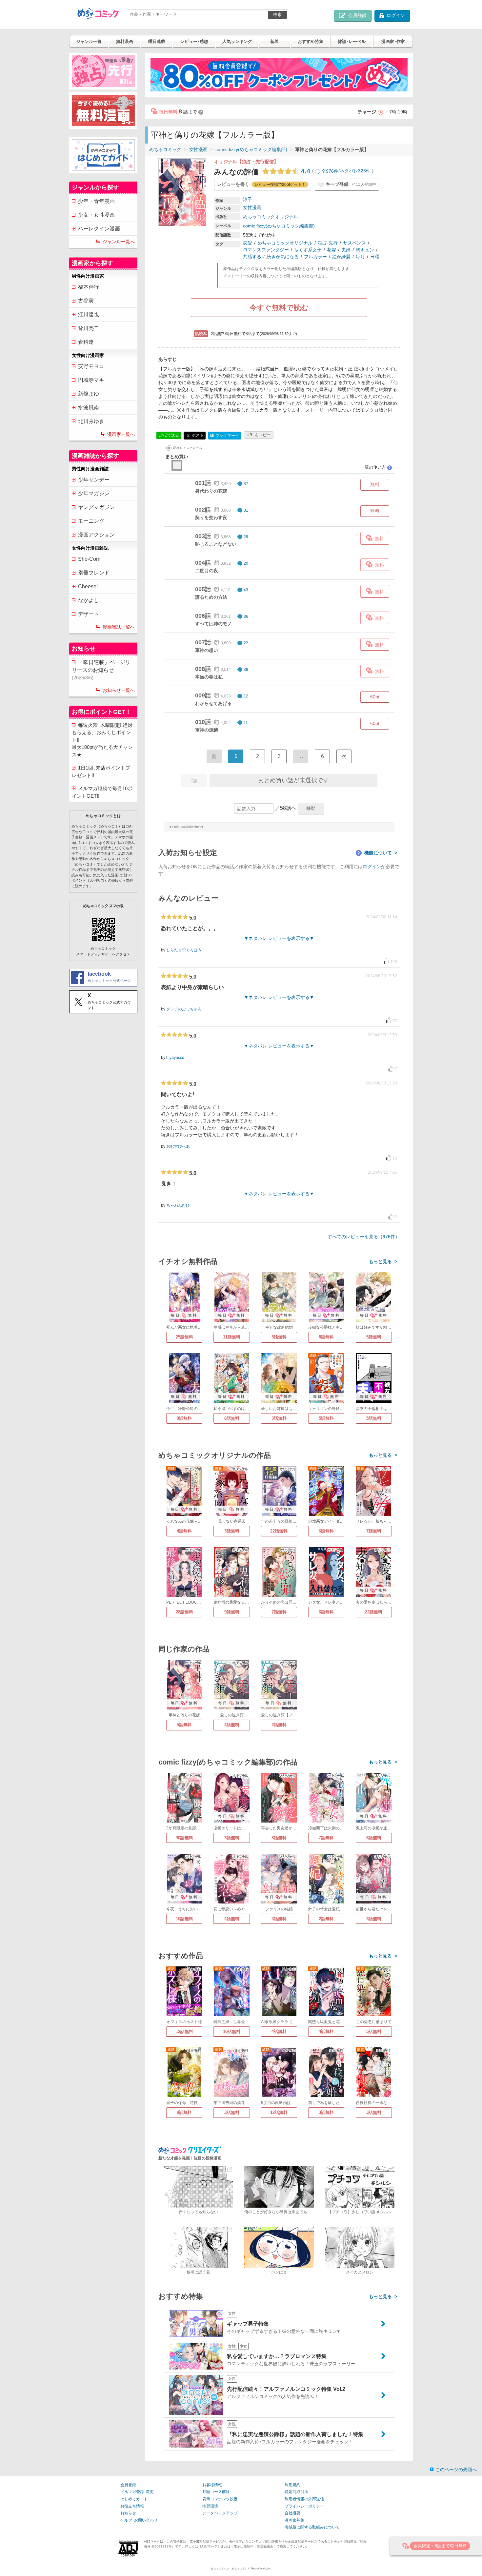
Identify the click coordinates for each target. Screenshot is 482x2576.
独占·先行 (328, 243)
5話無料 (279, 1337)
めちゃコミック (165, 149)
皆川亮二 (89, 328)
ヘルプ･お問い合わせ (139, 2520)
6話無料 (232, 1418)
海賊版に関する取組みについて (312, 2527)
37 (246, 484)
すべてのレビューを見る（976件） (364, 1237)
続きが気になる (283, 257)
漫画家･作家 (393, 41)
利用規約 (292, 2485)
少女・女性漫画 (96, 215)
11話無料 (232, 1337)
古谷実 (86, 301)
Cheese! (88, 586)
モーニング (91, 521)
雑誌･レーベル (352, 41)
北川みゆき (91, 421)
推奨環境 (210, 2506)
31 (246, 510)
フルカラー (315, 257)
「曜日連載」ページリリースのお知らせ (101, 670)
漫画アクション (96, 535)
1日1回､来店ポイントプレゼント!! (101, 771)
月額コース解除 (216, 2492)
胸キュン (365, 250)
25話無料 (184, 1337)
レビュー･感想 (194, 41)
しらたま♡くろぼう (184, 950)
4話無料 (184, 1531)
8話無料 (326, 1337)
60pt (375, 697)
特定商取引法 (296, 2492)
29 (246, 537)
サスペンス (354, 243)
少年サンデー (94, 480)
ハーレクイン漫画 (99, 229)
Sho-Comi (90, 559)
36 (246, 616)
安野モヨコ (91, 366)
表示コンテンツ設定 (220, 2499)
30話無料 (184, 1838)
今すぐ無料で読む (279, 308)
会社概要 (292, 2513)
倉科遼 (86, 342)
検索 (277, 15)
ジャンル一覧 (89, 41)
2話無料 (232, 1725)
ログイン (372, 867)
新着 (274, 41)
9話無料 (184, 1418)
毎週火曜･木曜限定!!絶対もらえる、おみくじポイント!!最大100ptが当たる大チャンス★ (102, 740)
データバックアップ (220, 2513)
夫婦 (346, 250)
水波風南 (89, 408)
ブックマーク (225, 435)
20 (246, 563)
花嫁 (331, 250)
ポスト (197, 435)
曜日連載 (157, 41)
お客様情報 (212, 2485)
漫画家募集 (294, 2520)
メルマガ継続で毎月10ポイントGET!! (102, 792)
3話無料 (279, 1418)
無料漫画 (125, 41)
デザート (89, 614)
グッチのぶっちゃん (184, 1009)
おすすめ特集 (311, 41)
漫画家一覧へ (121, 434)
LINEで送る (169, 435)
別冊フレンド (94, 573)
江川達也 (89, 314)
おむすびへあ (178, 1146)
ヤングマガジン (96, 507)
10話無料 (184, 1919)
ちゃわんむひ (178, 1205)
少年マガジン (94, 493)
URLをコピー (259, 435)
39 (246, 670)
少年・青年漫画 (96, 201)
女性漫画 (198, 149)
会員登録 (128, 2485)
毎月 (360, 257)
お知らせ (128, 2513)
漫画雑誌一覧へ (119, 627)
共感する (252, 257)
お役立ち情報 (132, 2506)
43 (246, 590)
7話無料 (374, 1531)
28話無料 (184, 1612)
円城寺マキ (91, 380)
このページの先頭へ (456, 2469)
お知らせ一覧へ (119, 690)
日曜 (375, 257)
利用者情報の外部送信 (304, 2499)
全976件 (330, 171)
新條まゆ (89, 394)
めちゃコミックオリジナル (271, 217)
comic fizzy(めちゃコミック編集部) (251, 149)
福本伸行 (89, 287)
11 (246, 723)
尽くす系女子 (308, 250)
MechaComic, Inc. (261, 2569)
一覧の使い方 (376, 467)
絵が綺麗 (341, 257)
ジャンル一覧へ (119, 242)
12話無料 (184, 2031)
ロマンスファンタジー (266, 250)
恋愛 (248, 243)
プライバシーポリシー (304, 2506)
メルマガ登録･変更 (137, 2492)
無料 (375, 484)
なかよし (89, 600)
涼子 (248, 199)
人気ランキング (237, 41)
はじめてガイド (134, 2499)
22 (246, 643)
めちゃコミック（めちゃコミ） (229, 2569)
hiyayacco (175, 1058)
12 (246, 696)
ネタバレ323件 (355, 171)
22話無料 (279, 1531)
